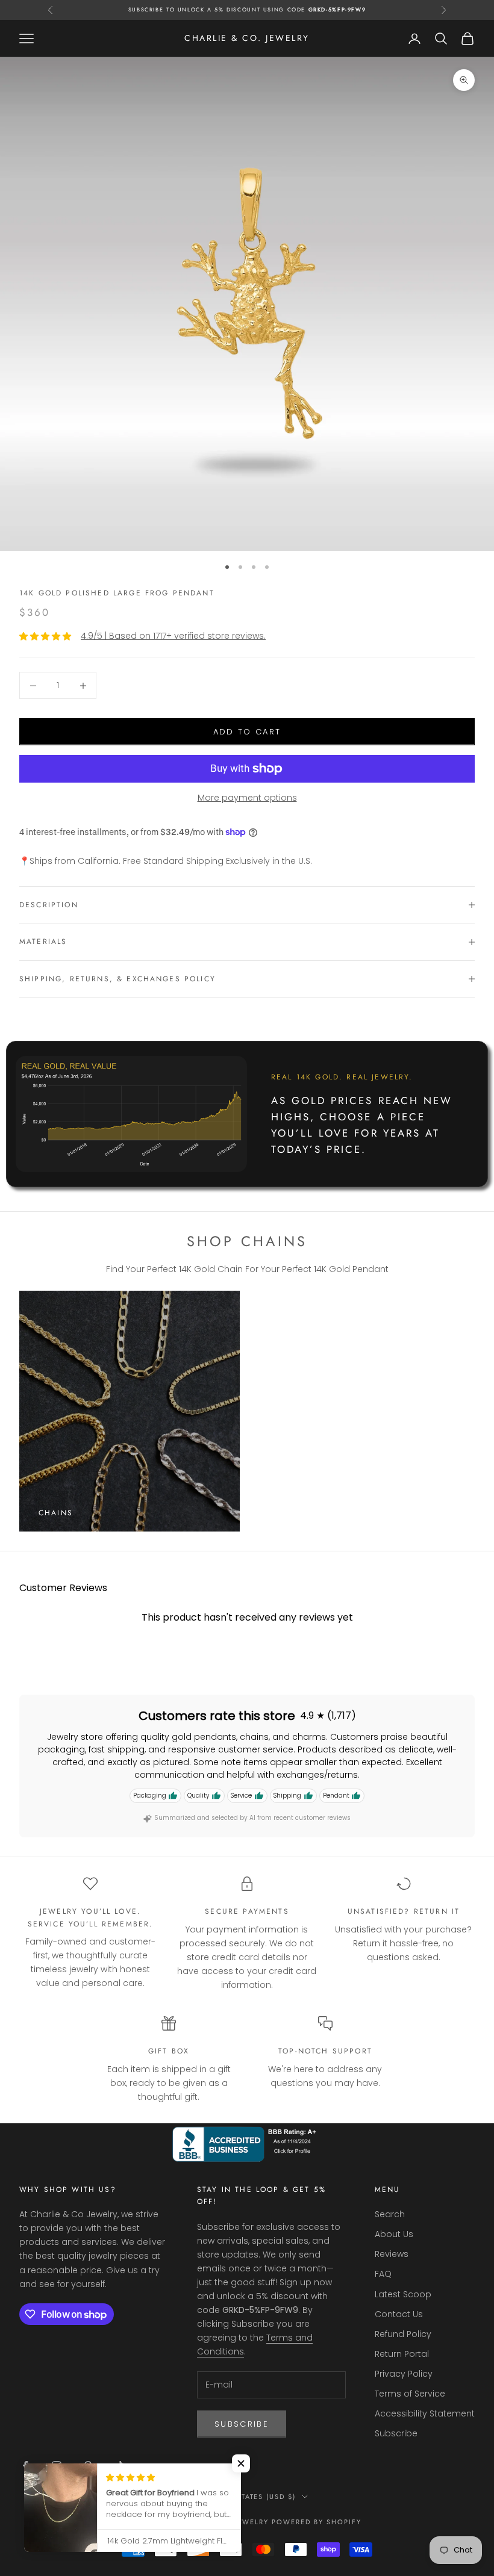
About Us (394, 2234)
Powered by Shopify (317, 2522)
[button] (241, 2463)
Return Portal (402, 2354)
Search (390, 2214)
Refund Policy (403, 2334)
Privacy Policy (404, 2374)
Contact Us (399, 2314)
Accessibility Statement (425, 2413)
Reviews (392, 2254)
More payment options (247, 798)
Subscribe (242, 2424)
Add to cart (247, 732)
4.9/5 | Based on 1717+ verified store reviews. (173, 636)
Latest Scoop (403, 2294)
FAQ (383, 2274)
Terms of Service (410, 2394)
